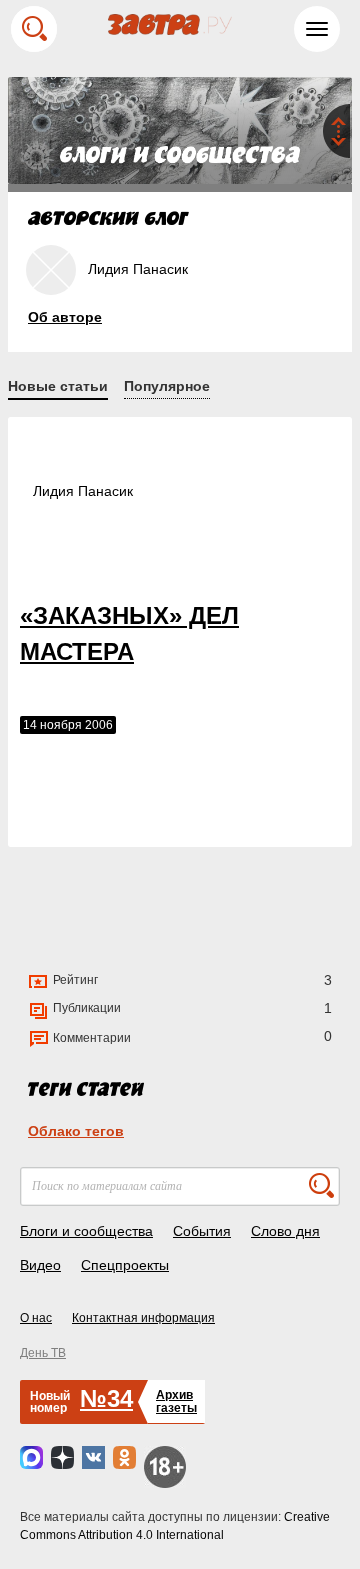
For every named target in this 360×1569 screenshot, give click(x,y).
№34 (106, 1398)
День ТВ (43, 1353)
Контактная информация (143, 1318)
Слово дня (285, 1231)
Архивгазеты (176, 1401)
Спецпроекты (125, 1265)
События (202, 1231)
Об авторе (65, 317)
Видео (40, 1265)
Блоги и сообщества (86, 1231)
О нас (36, 1318)
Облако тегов (76, 1131)
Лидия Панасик (83, 491)
